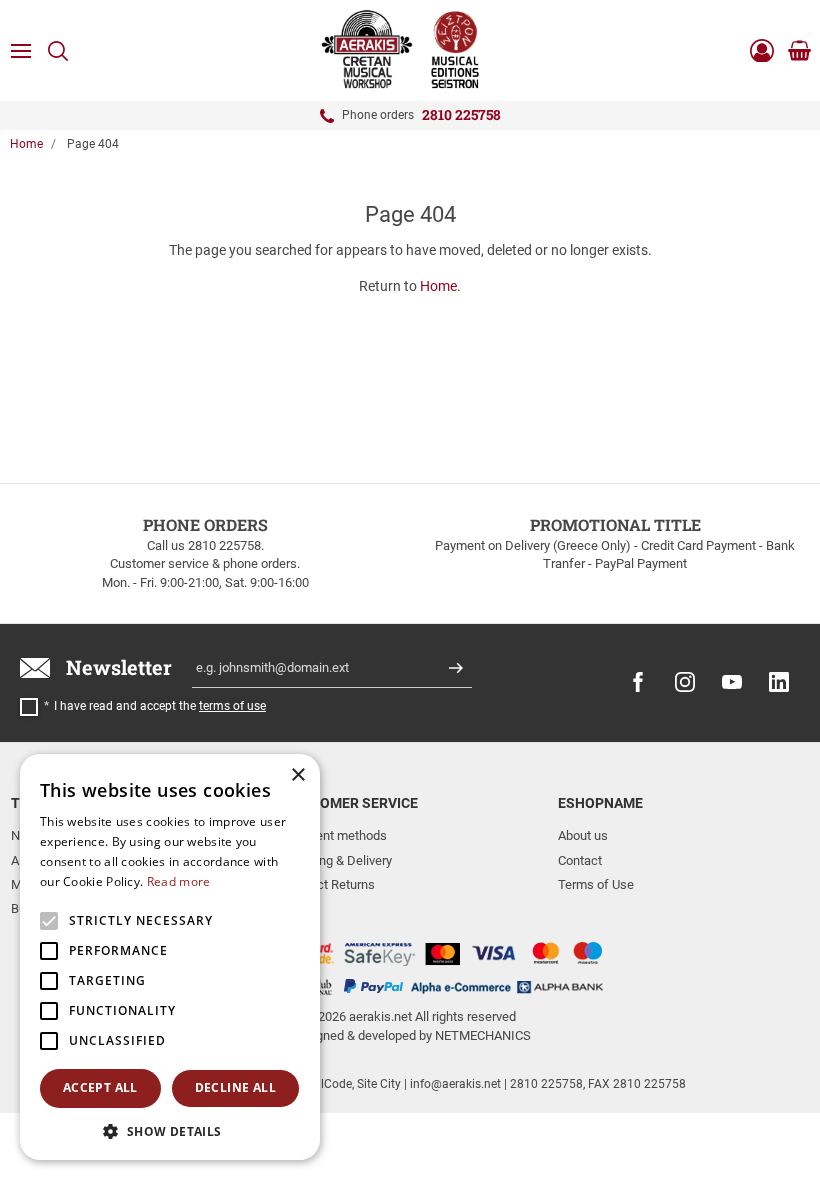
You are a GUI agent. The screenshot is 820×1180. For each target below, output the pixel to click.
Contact (580, 860)
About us (583, 835)
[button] (170, 1130)
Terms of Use (596, 884)
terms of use (232, 706)
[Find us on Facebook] (638, 682)
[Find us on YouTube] (732, 682)
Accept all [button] (100, 1087)
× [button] (297, 775)
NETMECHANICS (483, 1035)
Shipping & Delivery (338, 860)
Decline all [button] (235, 1087)
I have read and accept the (160, 706)
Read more (179, 881)
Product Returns (329, 884)
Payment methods (335, 835)
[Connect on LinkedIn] (779, 682)
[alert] (170, 957)
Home (26, 144)
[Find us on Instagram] (685, 682)
